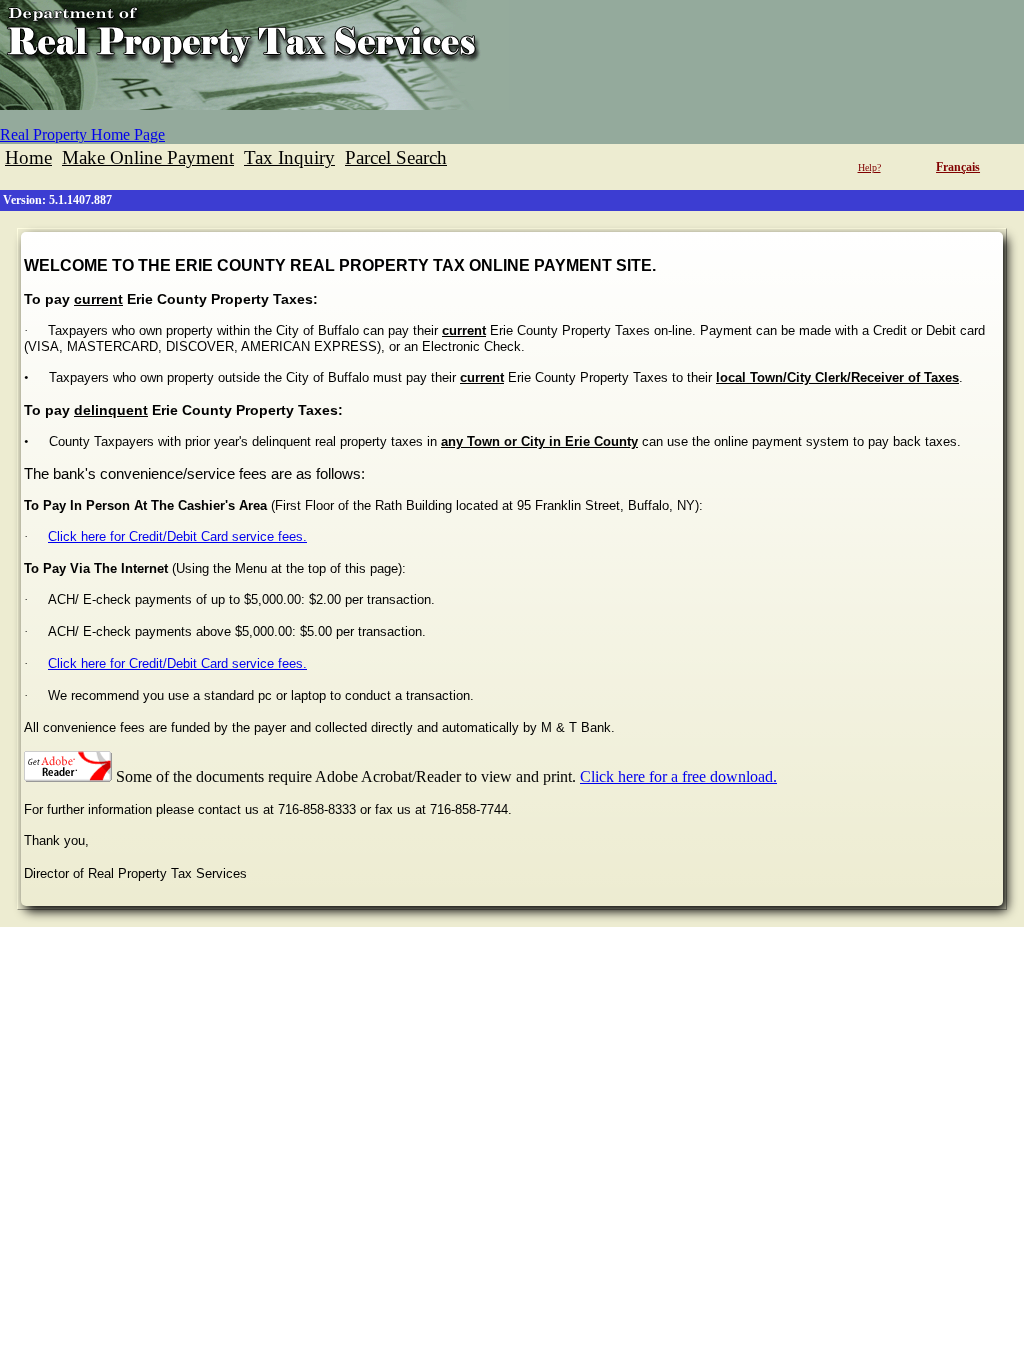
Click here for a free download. (678, 776)
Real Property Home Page (82, 134)
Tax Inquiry (289, 157)
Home (28, 157)
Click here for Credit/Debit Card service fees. (177, 536)
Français (958, 167)
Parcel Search (396, 157)
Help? (869, 167)
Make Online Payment (148, 157)
